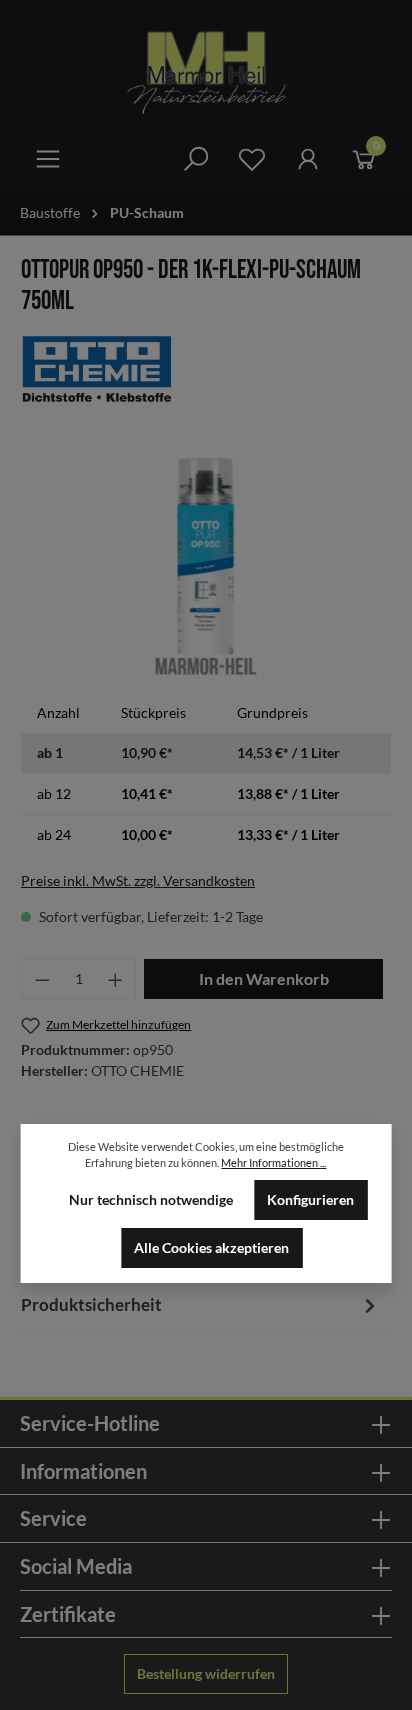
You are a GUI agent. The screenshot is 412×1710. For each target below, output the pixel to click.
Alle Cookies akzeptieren (211, 1248)
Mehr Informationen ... (273, 1162)
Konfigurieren (310, 1200)
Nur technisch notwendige (151, 1200)
